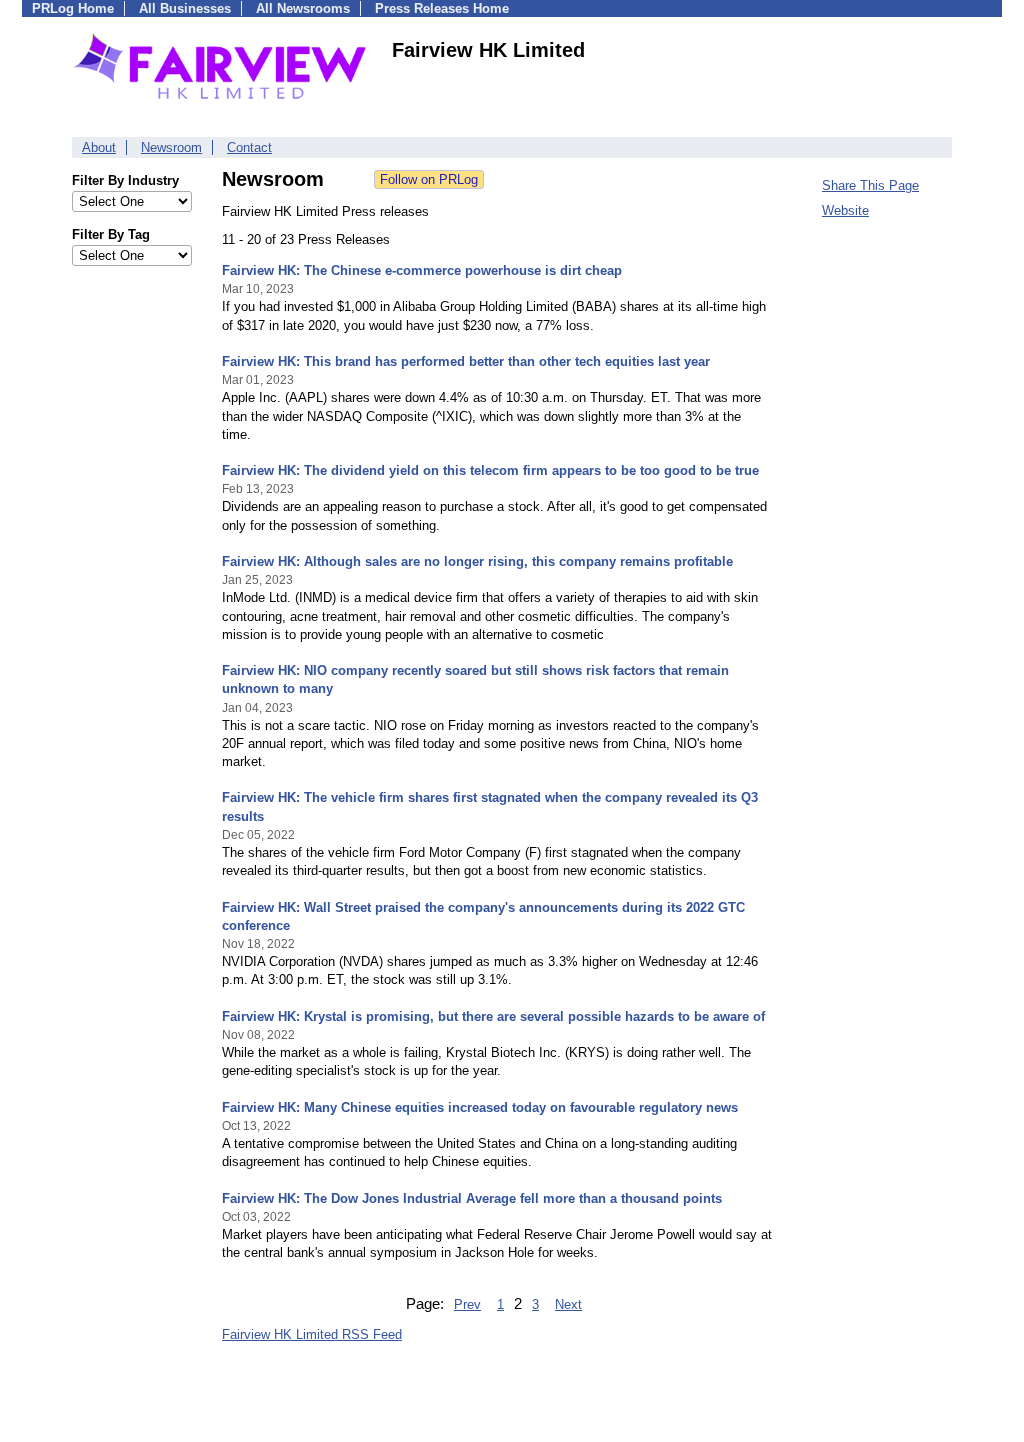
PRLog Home (73, 8)
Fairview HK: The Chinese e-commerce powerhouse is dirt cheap (422, 270)
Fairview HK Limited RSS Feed (312, 1334)
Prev (467, 1304)
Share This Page (870, 185)
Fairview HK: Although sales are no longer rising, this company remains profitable (477, 561)
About (99, 147)
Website (845, 210)
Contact (249, 147)
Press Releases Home (442, 8)
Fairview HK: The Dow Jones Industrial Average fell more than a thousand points (472, 1198)
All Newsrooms (303, 8)
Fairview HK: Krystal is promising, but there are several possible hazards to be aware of (493, 1016)
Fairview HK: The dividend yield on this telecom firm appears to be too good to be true (490, 470)
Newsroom (171, 147)
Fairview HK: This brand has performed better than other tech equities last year (466, 361)
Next (568, 1304)
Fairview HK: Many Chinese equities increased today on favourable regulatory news (480, 1107)
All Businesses (185, 8)
